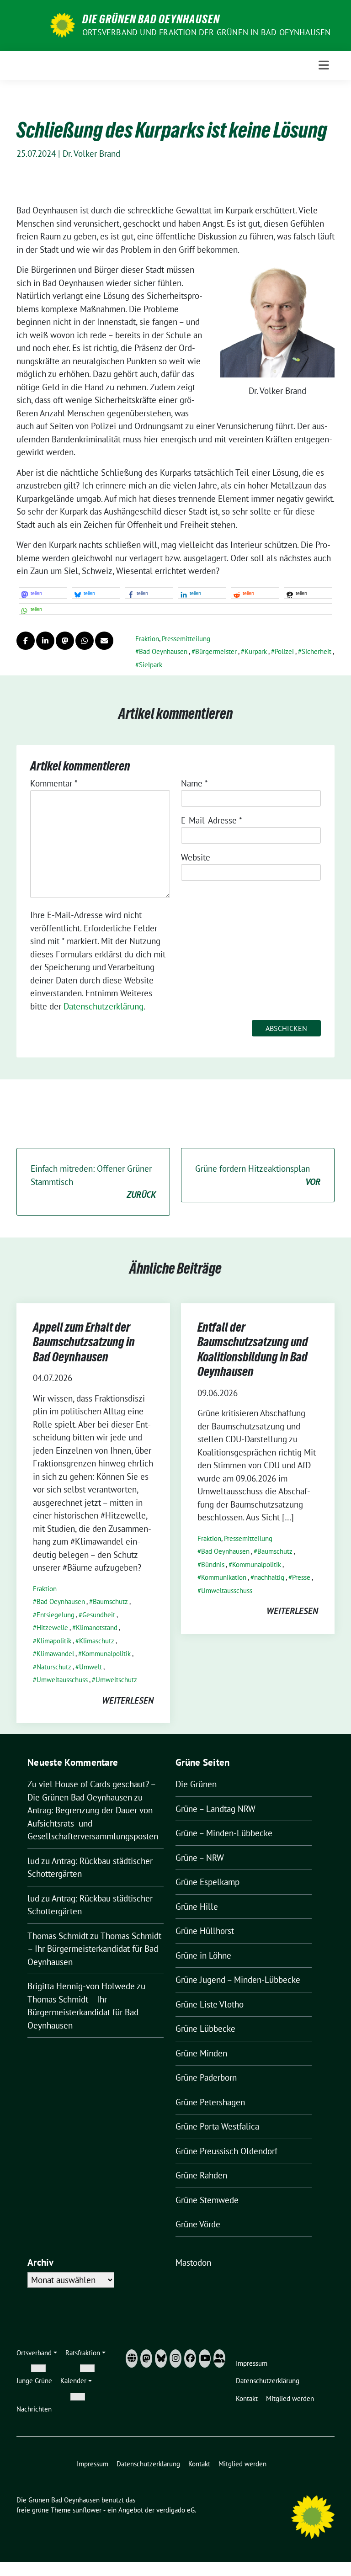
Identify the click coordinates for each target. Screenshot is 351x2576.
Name (194, 783)
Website (196, 857)
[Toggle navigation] (324, 65)
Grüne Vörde (198, 2224)
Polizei (284, 651)
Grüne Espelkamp (207, 1882)
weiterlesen (128, 1700)
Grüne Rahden (201, 2175)
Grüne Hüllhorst (205, 1931)
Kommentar (54, 783)
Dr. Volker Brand (91, 154)
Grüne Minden (201, 2053)
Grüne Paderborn (206, 2077)
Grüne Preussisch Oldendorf (226, 2151)
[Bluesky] (161, 2358)
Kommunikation (224, 1577)
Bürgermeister (216, 651)
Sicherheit (316, 651)
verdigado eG (175, 2510)
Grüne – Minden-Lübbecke (224, 1833)
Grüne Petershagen (210, 2102)
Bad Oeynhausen (163, 651)
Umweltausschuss (62, 1680)
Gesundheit (99, 1615)
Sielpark (151, 665)
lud (33, 1861)
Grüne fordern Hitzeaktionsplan (258, 1175)
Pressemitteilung (186, 639)
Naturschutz (54, 1667)
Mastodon (193, 2263)
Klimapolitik (54, 1641)
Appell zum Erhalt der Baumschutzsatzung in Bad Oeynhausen (84, 1342)
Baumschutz (110, 1601)
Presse (301, 1577)
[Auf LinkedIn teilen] (45, 641)
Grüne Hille (197, 1907)
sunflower (87, 2510)
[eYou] (219, 2358)
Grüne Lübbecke (205, 2029)
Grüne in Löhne (203, 1955)
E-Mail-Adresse (212, 820)
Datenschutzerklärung (104, 1006)
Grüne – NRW (200, 1858)
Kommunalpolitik (106, 1654)
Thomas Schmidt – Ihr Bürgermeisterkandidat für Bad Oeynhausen (94, 1949)
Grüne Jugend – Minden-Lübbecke (238, 1980)
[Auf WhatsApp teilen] (85, 641)
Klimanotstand (97, 1628)
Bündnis (213, 1564)
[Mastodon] (146, 2358)
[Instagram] (175, 2358)
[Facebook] (190, 2358)
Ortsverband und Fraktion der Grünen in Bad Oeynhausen (207, 32)
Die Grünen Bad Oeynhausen (151, 19)
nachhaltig (269, 1577)
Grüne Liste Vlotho (210, 2004)
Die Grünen (196, 1784)
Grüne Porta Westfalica (217, 2126)
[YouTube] (205, 2358)
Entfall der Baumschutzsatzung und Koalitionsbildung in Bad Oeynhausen (253, 1349)
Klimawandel (55, 1654)
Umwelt (90, 1667)
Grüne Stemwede (207, 2200)
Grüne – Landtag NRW (215, 1809)
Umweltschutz (116, 1680)
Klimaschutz (97, 1641)
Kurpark (256, 651)
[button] (43, 593)
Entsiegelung (56, 1615)
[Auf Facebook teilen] (26, 641)
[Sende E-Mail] (104, 641)
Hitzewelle (52, 1628)
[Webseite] (132, 2358)
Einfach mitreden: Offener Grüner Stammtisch (93, 1182)
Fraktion (147, 639)
